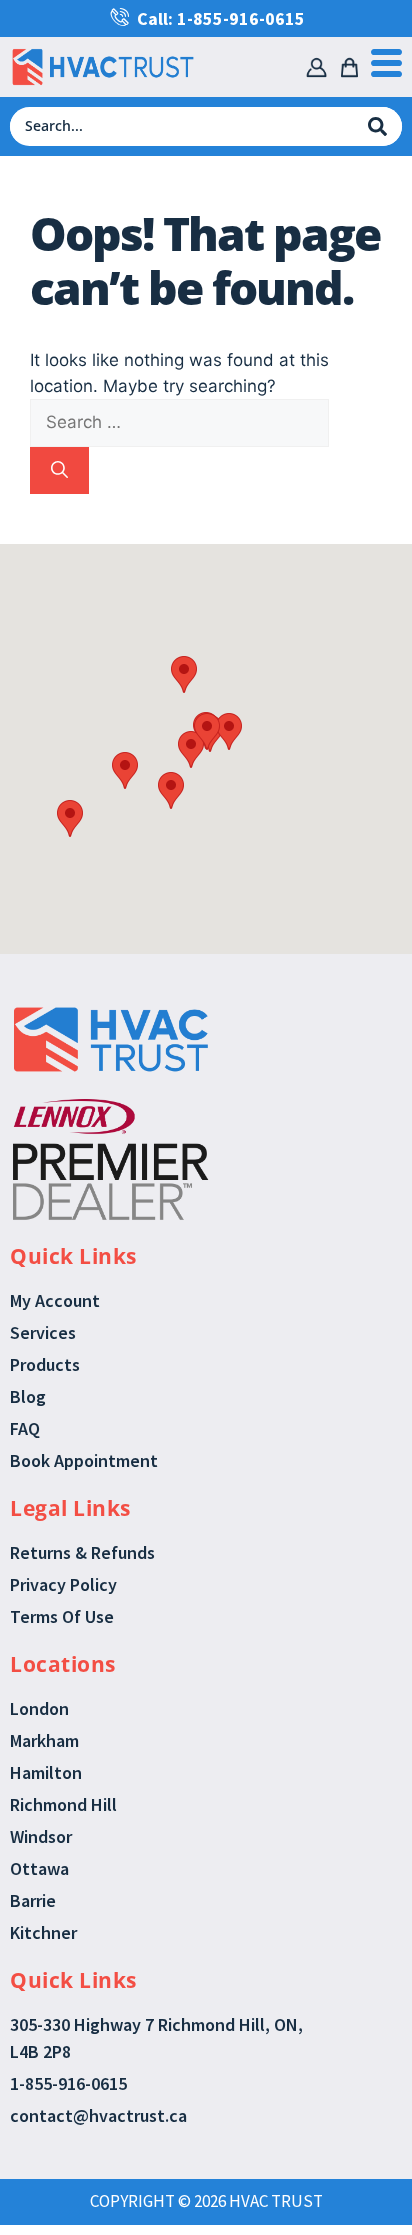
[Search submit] (377, 126)
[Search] (59, 471)
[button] (184, 674)
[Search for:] (179, 422)
